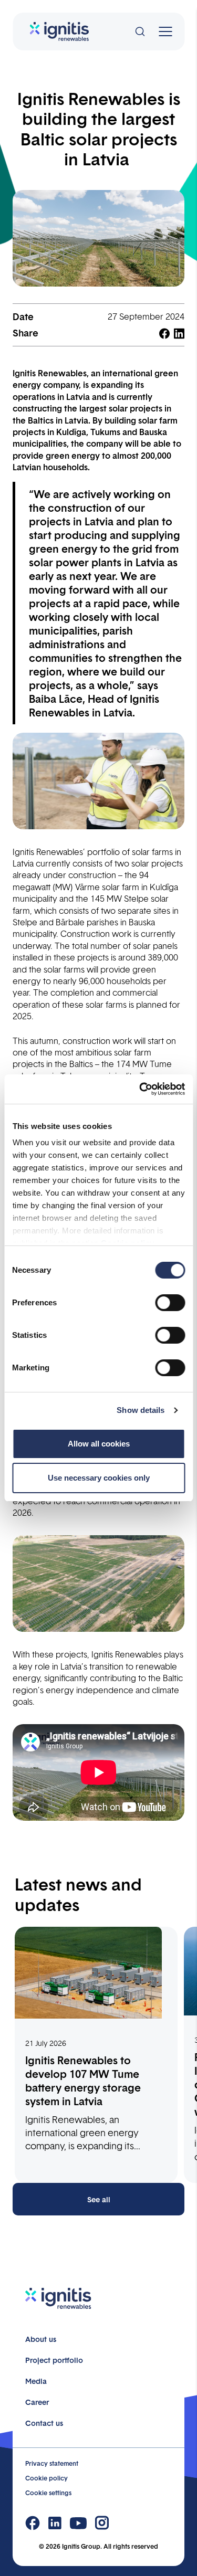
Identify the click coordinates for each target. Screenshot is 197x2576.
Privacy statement (52, 2463)
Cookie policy (46, 2478)
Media (36, 2381)
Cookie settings (48, 2493)
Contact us (44, 2423)
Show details (141, 1410)
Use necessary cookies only (99, 1478)
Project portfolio (54, 2360)
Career (37, 2402)
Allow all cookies (99, 1444)
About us (41, 2339)
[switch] (170, 1303)
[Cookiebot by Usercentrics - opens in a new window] (140, 1089)
